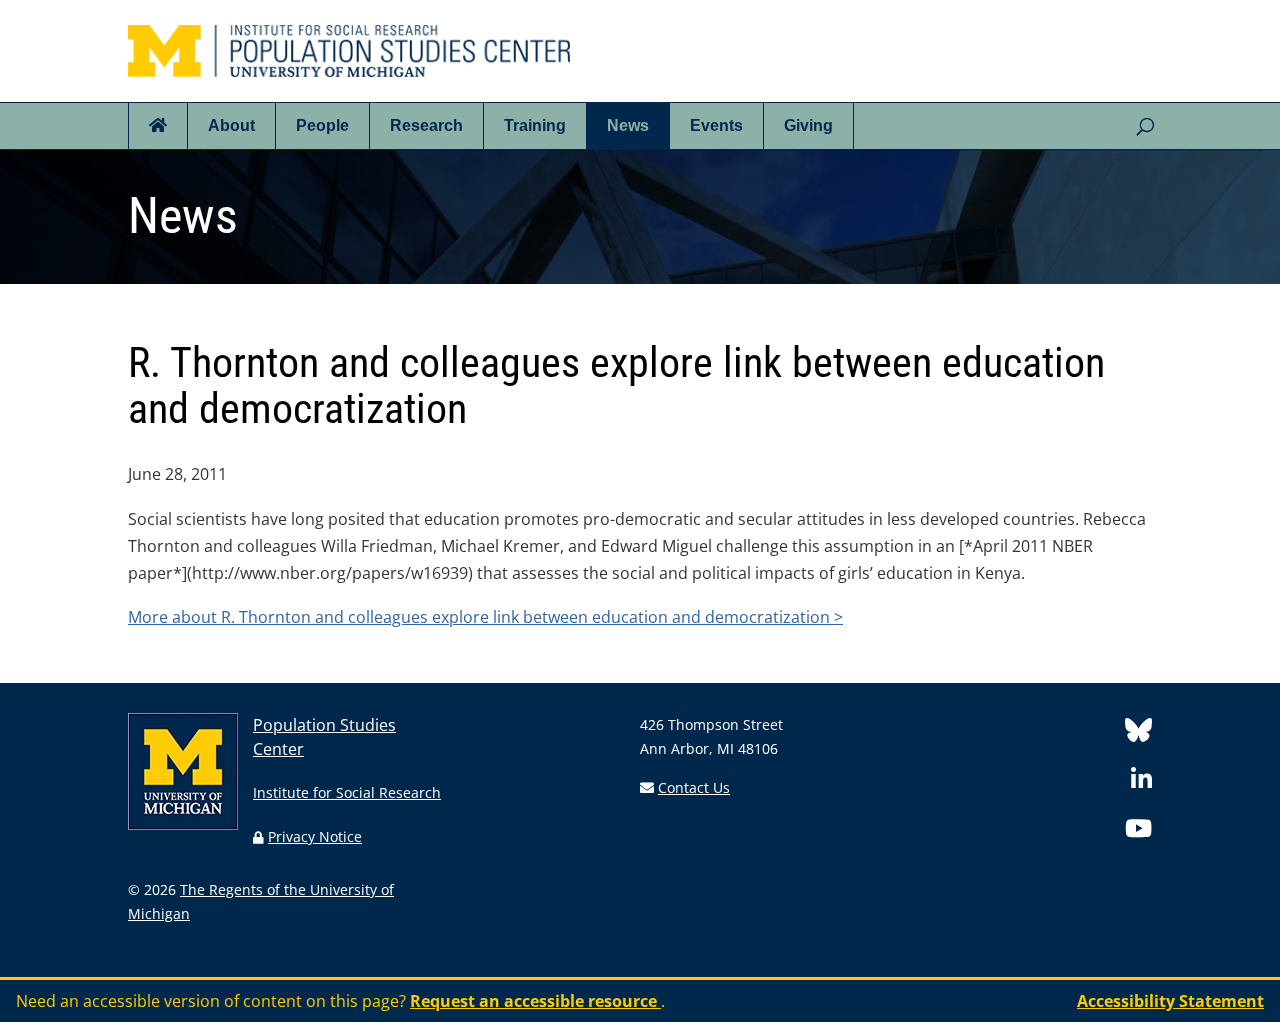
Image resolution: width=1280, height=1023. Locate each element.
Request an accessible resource (535, 1001)
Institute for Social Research (347, 792)
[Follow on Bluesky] (1138, 733)
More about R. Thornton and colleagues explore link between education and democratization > (485, 617)
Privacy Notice (315, 836)
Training (535, 125)
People (322, 125)
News (628, 125)
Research (426, 125)
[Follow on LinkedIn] (1141, 782)
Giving (808, 125)
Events (716, 125)
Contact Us (694, 787)
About (231, 125)
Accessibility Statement (1170, 1001)
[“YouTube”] (1138, 831)
